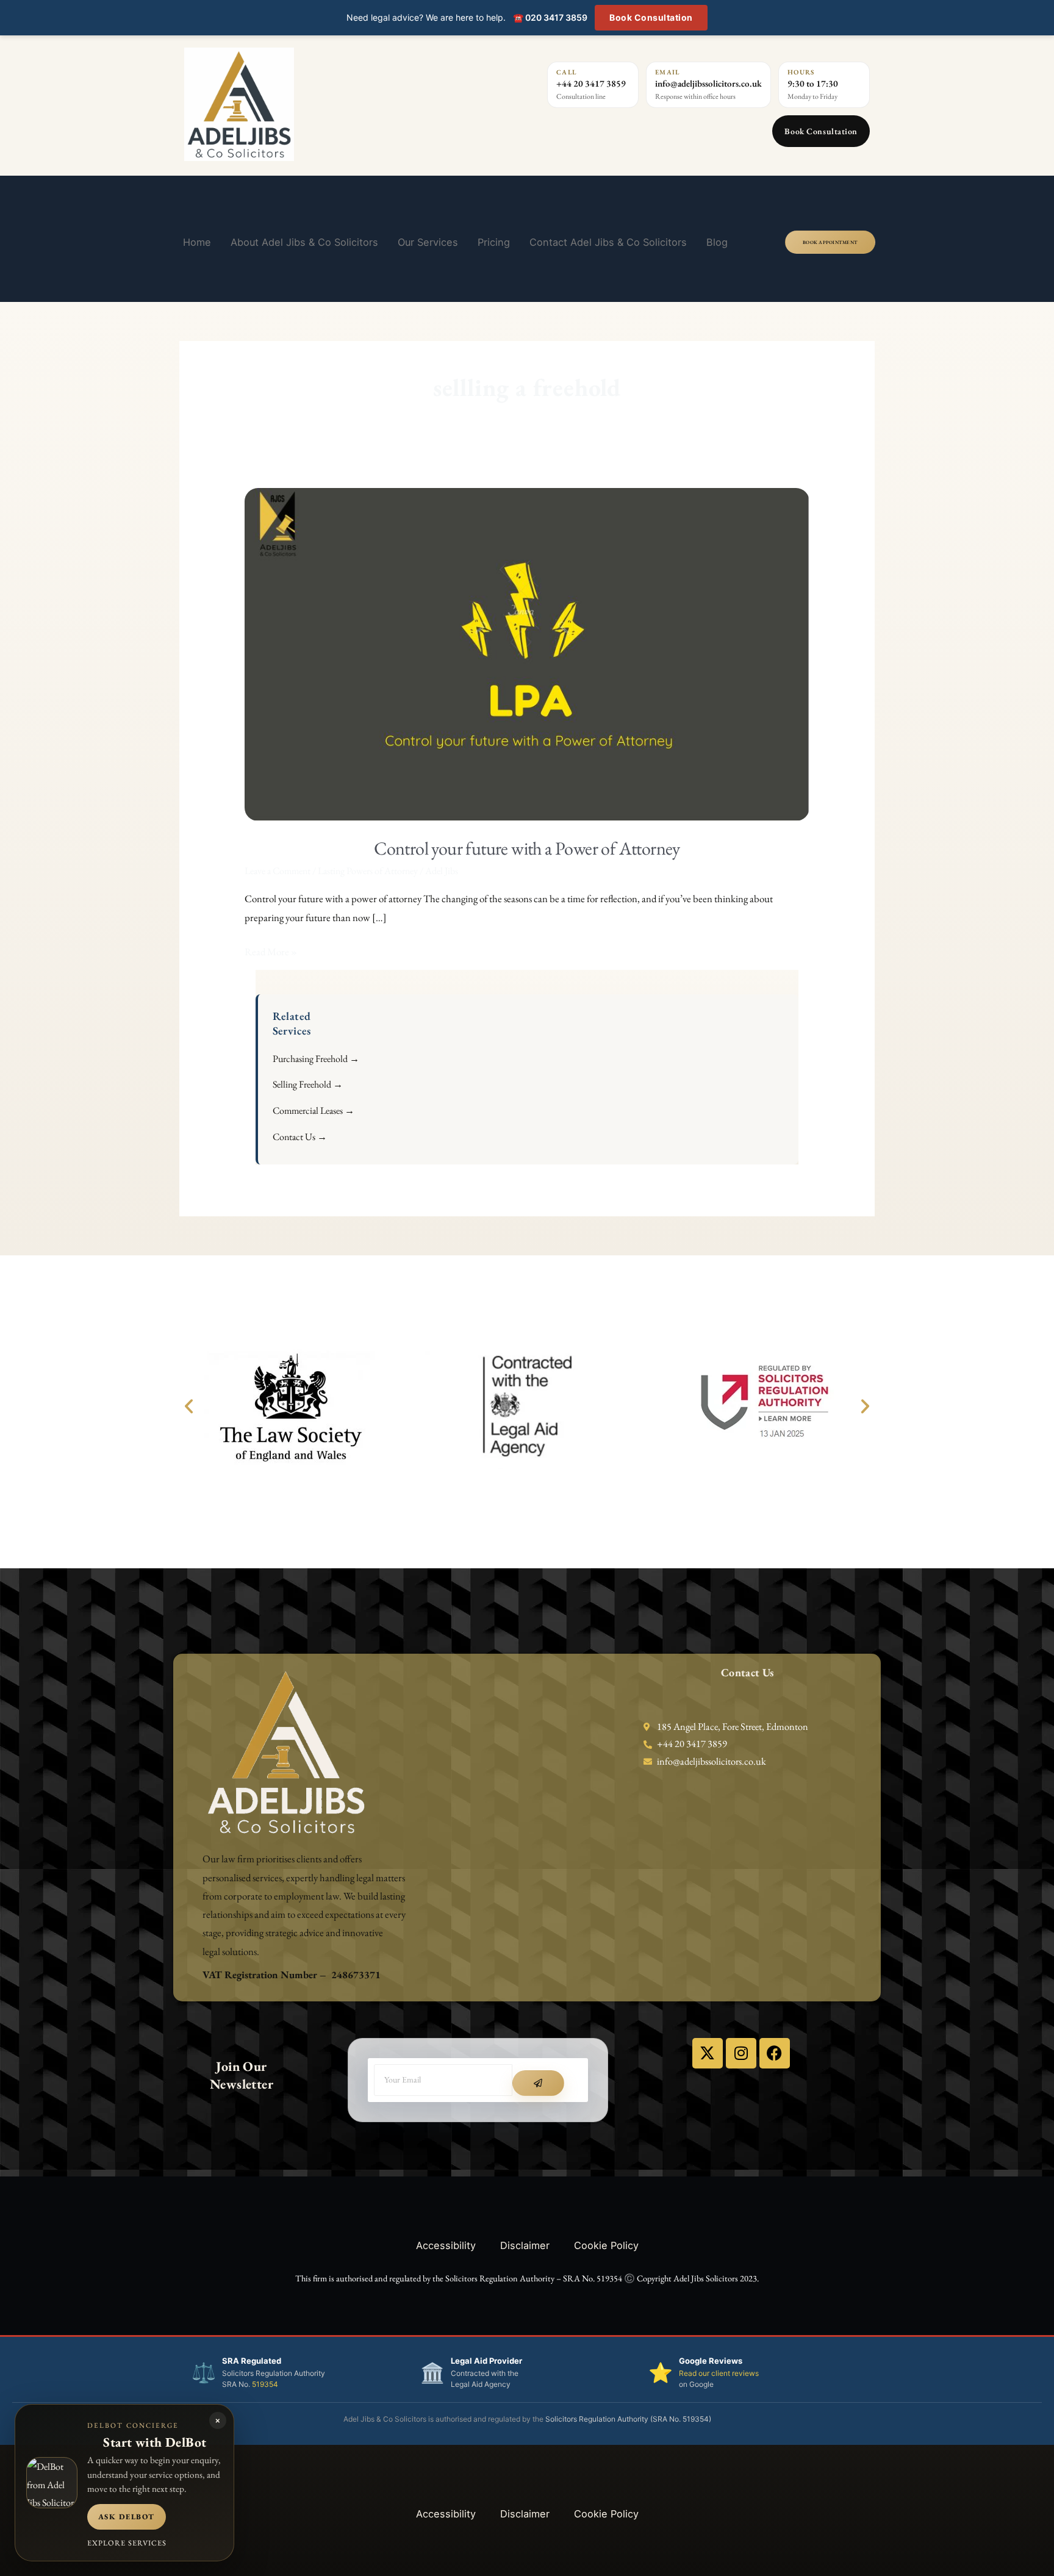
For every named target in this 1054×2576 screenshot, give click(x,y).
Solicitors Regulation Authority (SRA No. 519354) (628, 2419)
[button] (189, 1406)
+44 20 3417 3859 (591, 83)
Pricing (494, 242)
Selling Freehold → (308, 1084)
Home (197, 242)
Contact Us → (300, 1137)
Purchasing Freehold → (316, 1059)
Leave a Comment (278, 871)
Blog (717, 242)
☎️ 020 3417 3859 (550, 17)
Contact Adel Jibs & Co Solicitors (608, 242)
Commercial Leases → (314, 1110)
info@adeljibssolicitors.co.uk (708, 83)
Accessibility (446, 2245)
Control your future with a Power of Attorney (527, 848)
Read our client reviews (719, 2373)
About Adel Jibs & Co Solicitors (304, 242)
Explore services (127, 2543)
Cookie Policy (606, 2245)
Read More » (271, 950)
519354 (265, 2384)
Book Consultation (651, 17)
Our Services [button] (428, 242)
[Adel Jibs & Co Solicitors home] (310, 104)
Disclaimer (525, 2245)
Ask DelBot (127, 2517)
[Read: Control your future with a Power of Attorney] (527, 653)
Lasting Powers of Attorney (368, 871)
